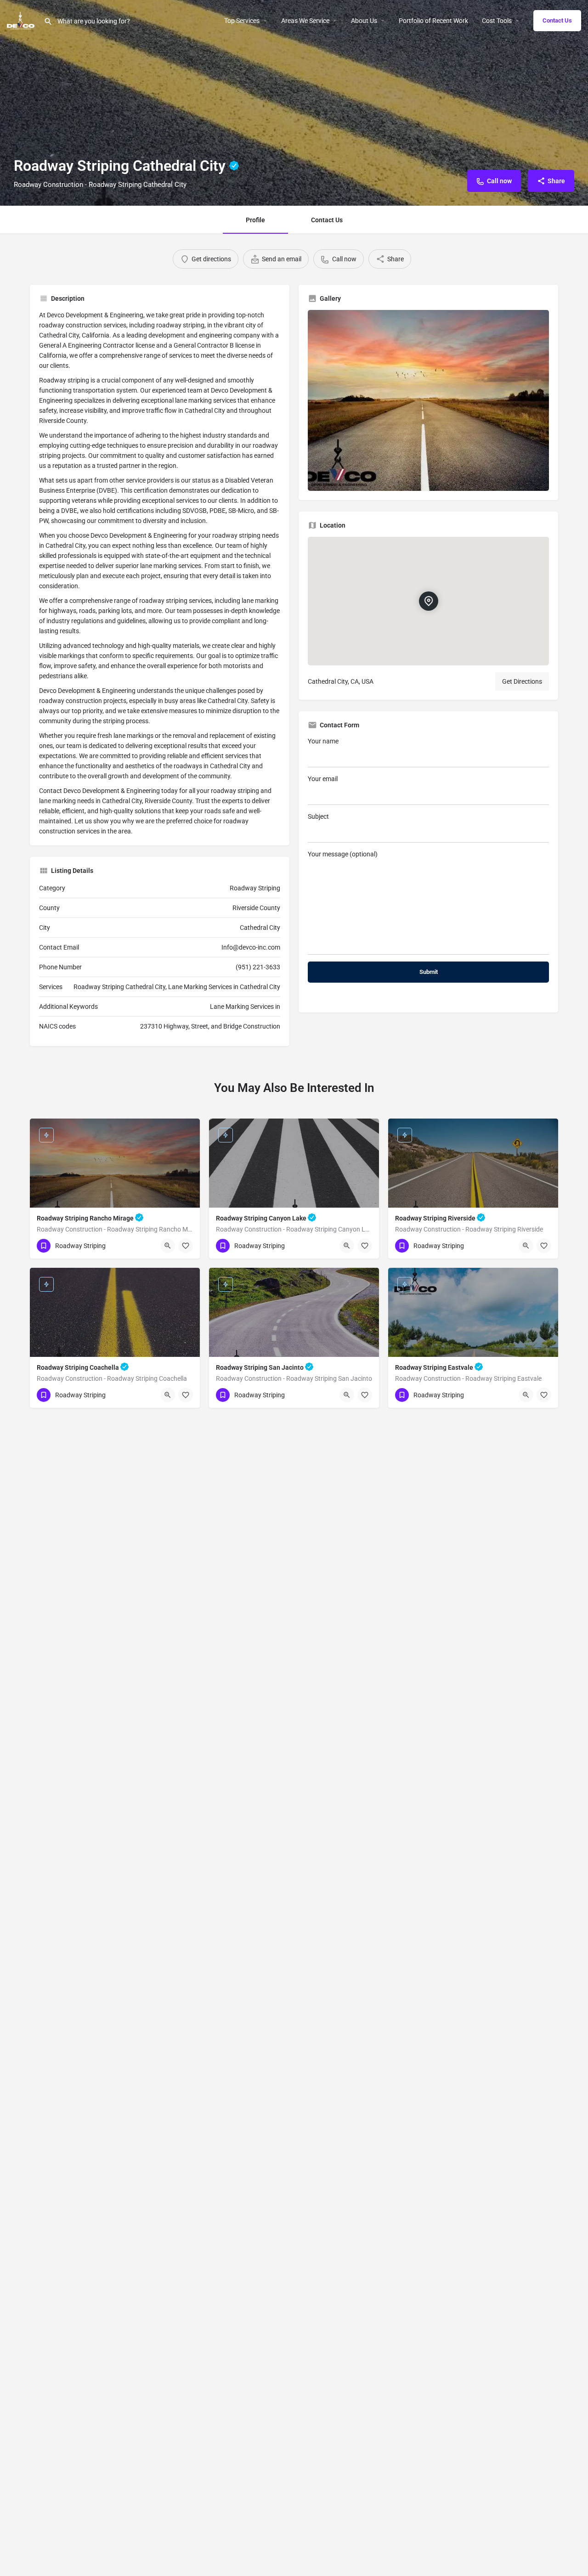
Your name (323, 741)
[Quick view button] (168, 1246)
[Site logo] (22, 20)
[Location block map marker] (428, 601)
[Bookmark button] (186, 1246)
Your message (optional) (343, 854)
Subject (318, 816)
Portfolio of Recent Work (433, 21)
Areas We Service (305, 21)
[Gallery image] (428, 400)
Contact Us (557, 20)
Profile (255, 220)
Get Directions (522, 681)
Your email (323, 779)
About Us (364, 21)
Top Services (242, 21)
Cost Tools (497, 21)
